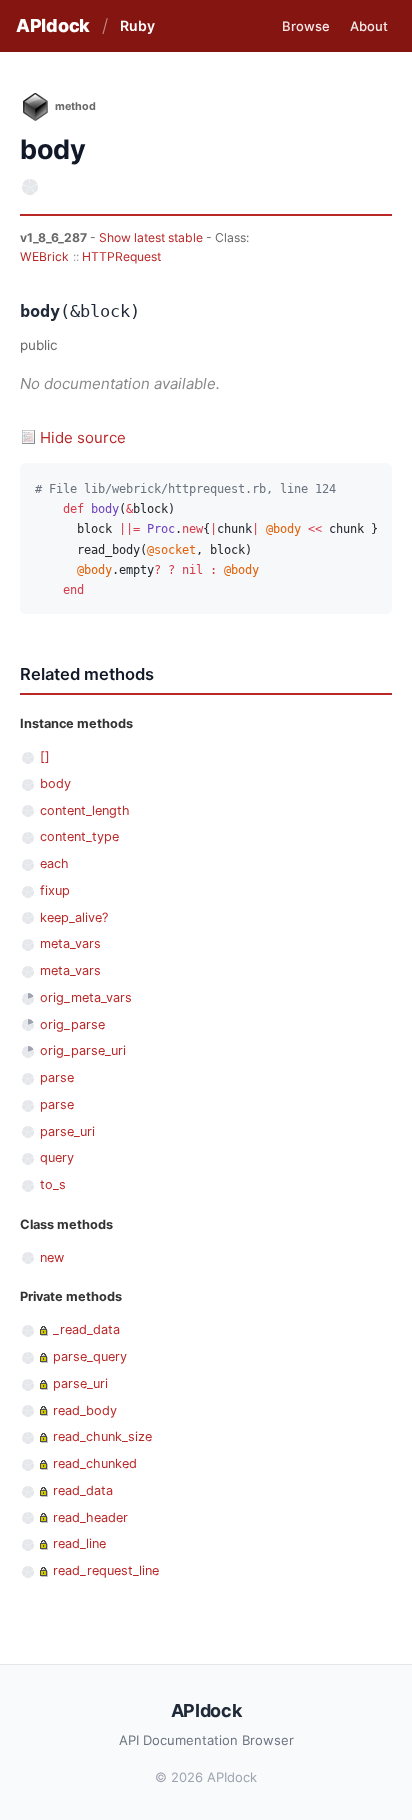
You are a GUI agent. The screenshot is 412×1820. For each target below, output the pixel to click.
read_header (90, 1517)
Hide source (83, 437)
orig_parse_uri (83, 1050)
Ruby (137, 25)
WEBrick (44, 256)
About (369, 26)
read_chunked (95, 1463)
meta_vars (70, 943)
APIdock (53, 25)
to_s (53, 1184)
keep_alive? (74, 917)
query (57, 1157)
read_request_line (106, 1570)
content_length (85, 810)
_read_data (86, 1329)
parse (57, 1077)
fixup (55, 890)
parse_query (90, 1356)
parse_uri (67, 1131)
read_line (79, 1543)
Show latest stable (152, 237)
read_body (85, 1410)
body (55, 783)
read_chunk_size (102, 1436)
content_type (79, 836)
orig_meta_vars (86, 997)
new (52, 1257)
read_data (83, 1490)
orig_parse (72, 1024)
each (54, 863)
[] (45, 756)
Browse (306, 26)
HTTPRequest (121, 256)
